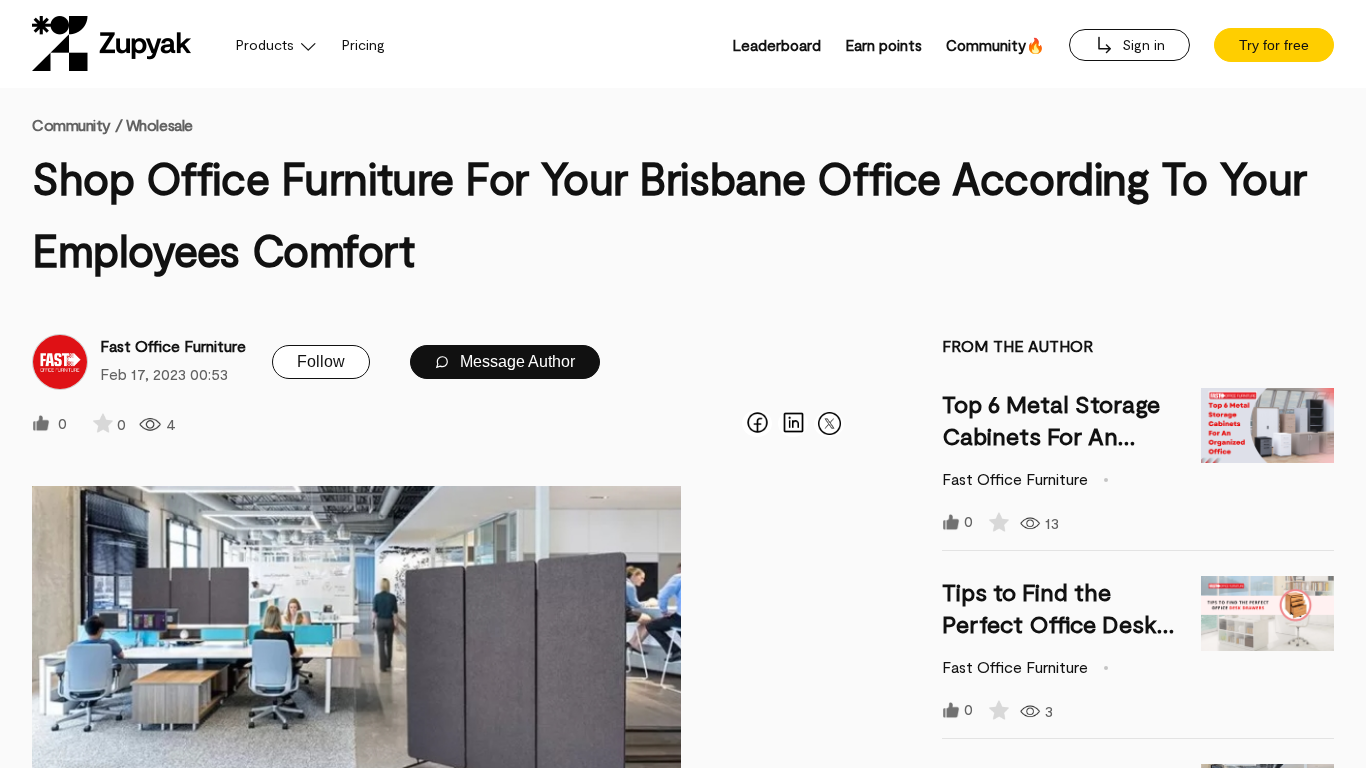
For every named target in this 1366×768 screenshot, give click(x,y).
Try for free (1274, 45)
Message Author (515, 361)
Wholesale (159, 124)
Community (77, 124)
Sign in (1141, 44)
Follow (321, 361)
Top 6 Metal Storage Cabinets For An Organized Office (1051, 435)
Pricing (363, 44)
